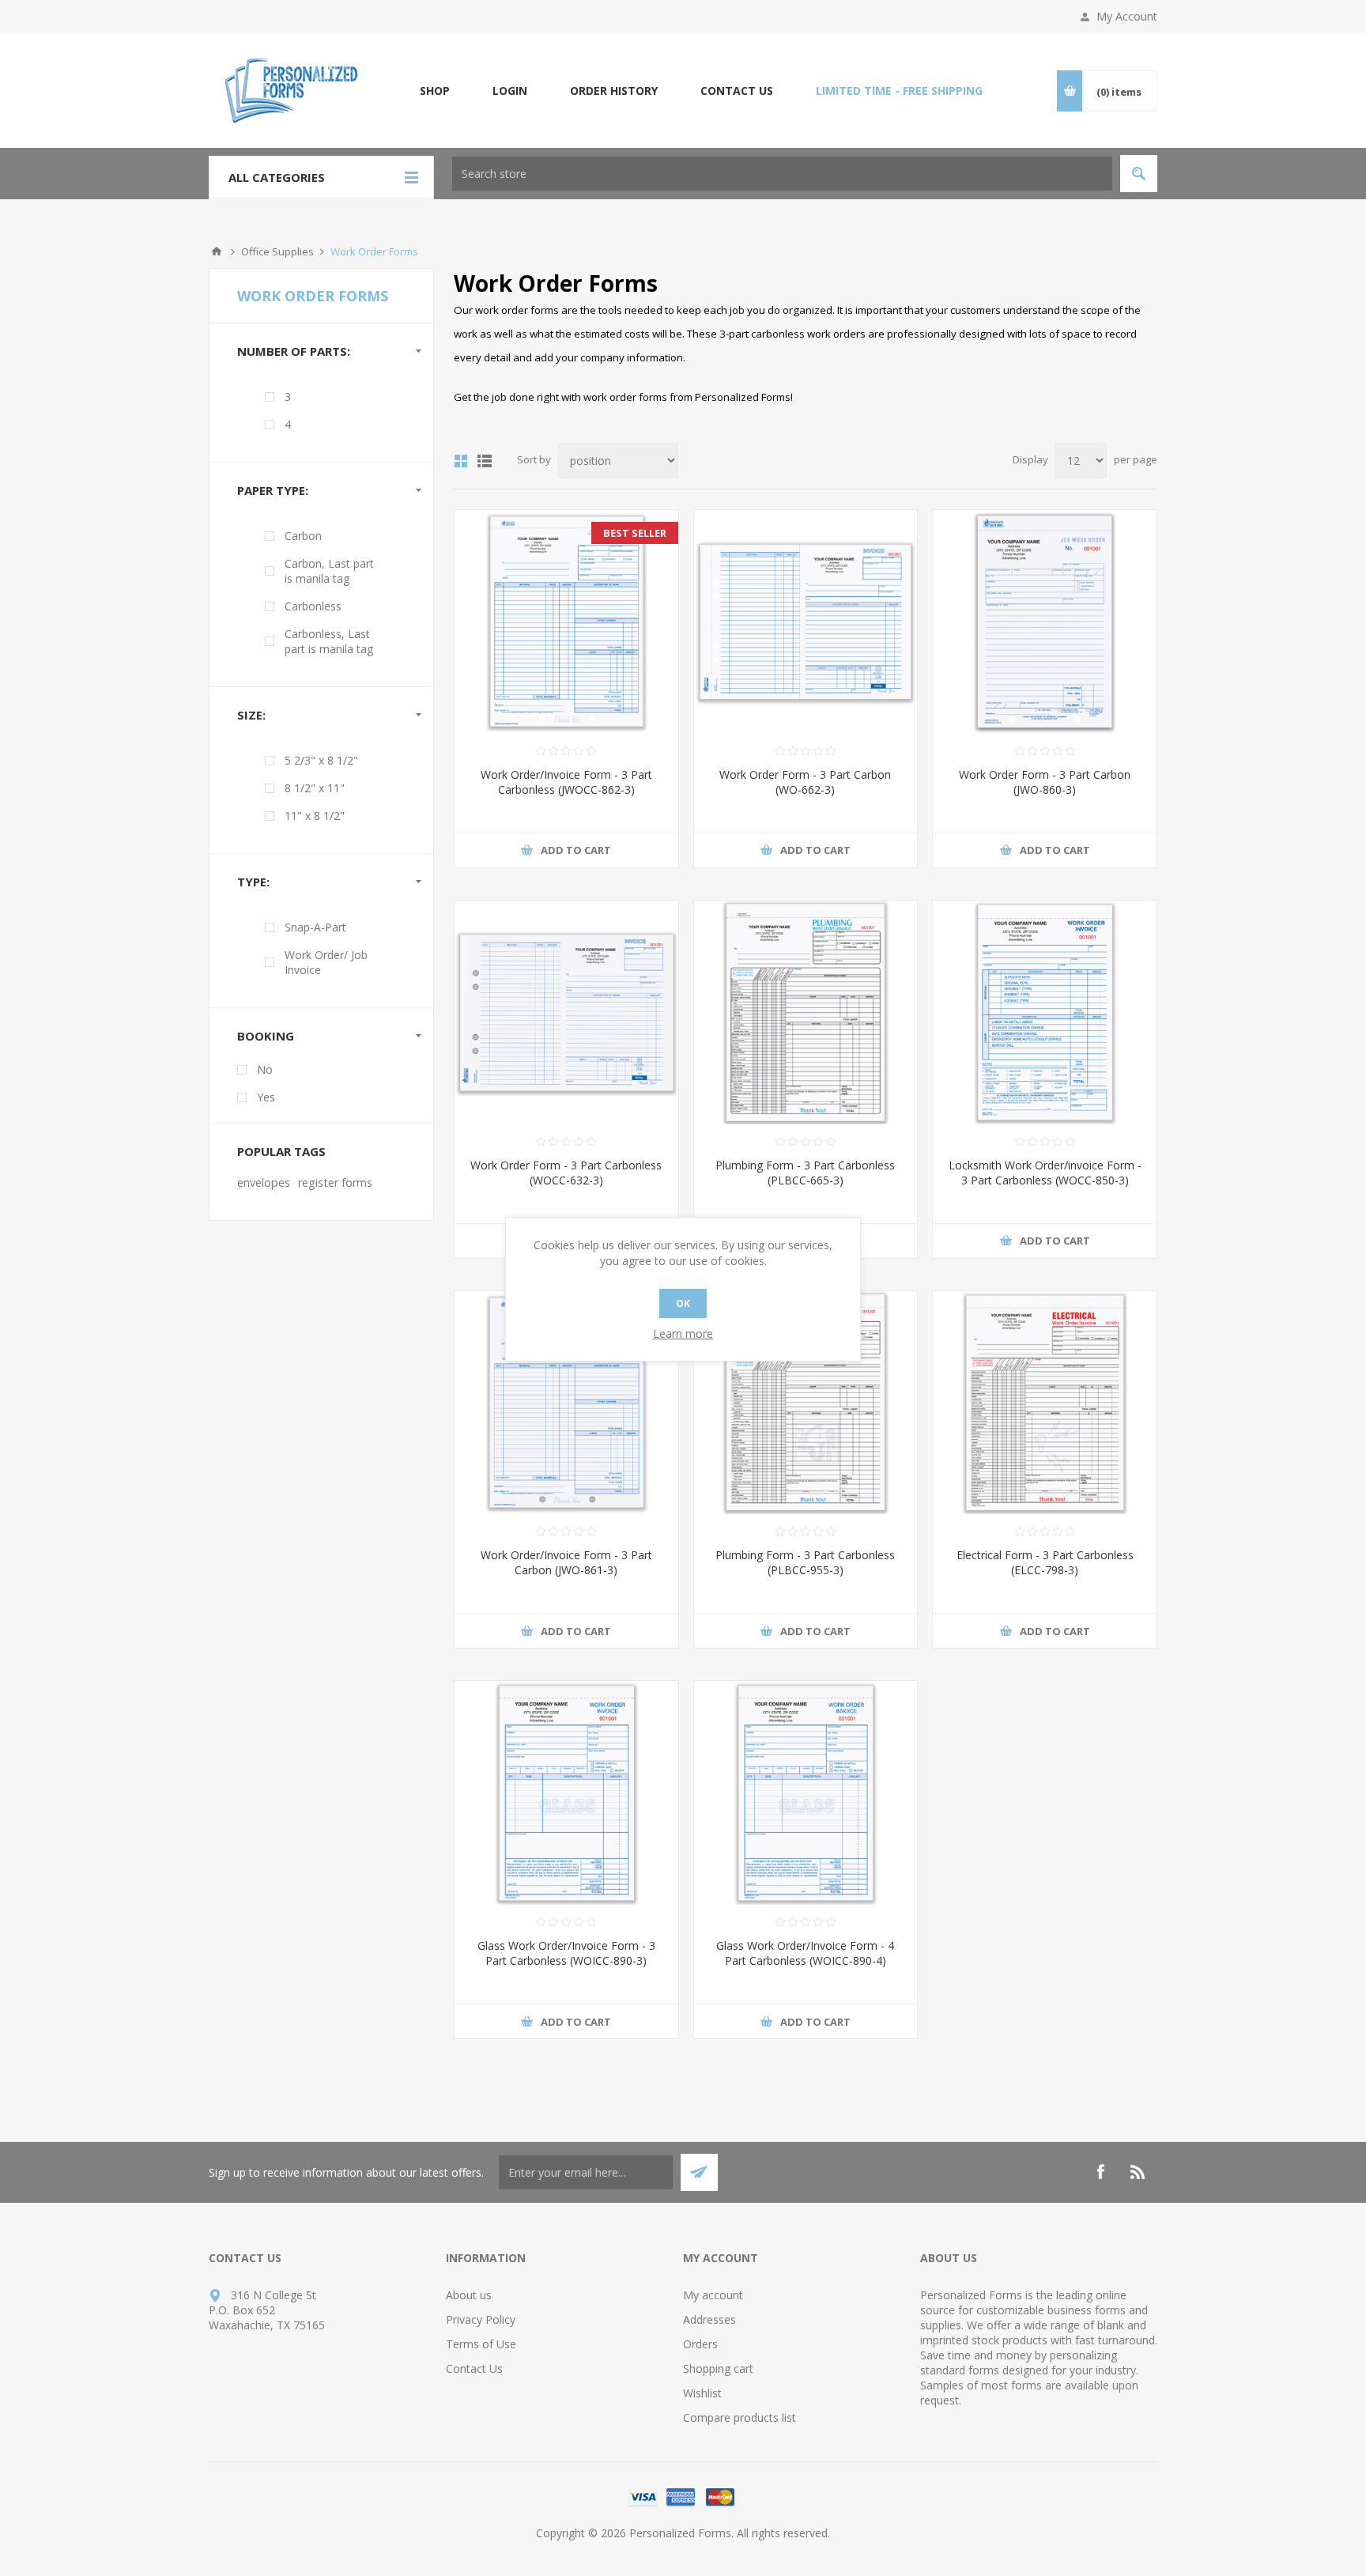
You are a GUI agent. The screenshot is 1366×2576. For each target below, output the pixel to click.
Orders (700, 2344)
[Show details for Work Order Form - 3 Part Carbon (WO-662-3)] (806, 622)
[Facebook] (1100, 2172)
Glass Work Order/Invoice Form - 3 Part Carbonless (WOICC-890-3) (566, 1953)
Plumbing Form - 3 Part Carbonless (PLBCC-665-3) (805, 1173)
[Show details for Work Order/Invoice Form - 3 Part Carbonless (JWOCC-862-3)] (566, 622)
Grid (461, 461)
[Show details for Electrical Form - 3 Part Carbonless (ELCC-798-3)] (1045, 1403)
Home (217, 251)
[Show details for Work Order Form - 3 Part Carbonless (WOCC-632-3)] (566, 1012)
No (265, 1069)
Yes (266, 1097)
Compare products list (740, 2417)
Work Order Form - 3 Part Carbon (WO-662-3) (805, 782)
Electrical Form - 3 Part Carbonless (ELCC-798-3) (1045, 1562)
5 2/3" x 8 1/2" (321, 760)
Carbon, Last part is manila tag (329, 571)
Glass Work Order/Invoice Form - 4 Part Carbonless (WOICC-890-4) (805, 1953)
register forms (335, 1182)
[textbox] (782, 174)
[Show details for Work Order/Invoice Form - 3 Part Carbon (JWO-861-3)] (566, 1403)
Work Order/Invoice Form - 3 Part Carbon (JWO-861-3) (566, 1562)
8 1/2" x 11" (315, 788)
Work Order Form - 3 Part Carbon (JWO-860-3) (1045, 782)
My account (713, 2295)
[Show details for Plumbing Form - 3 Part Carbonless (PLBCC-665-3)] (806, 1012)
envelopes (264, 1182)
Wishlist (702, 2393)
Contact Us (474, 2368)
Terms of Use (481, 2344)
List (485, 461)
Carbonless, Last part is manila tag (329, 641)
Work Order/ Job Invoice (326, 962)
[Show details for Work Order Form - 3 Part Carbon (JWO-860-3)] (1045, 622)
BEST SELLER (635, 533)
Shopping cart (718, 2368)
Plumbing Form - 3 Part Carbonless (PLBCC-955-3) (805, 1562)
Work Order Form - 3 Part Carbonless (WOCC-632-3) (566, 1173)
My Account (1127, 16)
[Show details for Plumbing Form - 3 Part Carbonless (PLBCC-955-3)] (806, 1403)
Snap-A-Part (315, 927)
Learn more (683, 1333)
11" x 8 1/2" (315, 816)
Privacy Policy (481, 2319)
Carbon (303, 536)
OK (683, 1303)
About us (469, 2295)
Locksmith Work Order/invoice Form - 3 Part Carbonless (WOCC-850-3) (1045, 1173)
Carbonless (313, 606)
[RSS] (1138, 2172)
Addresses (709, 2319)
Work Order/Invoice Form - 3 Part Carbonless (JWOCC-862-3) (566, 782)
